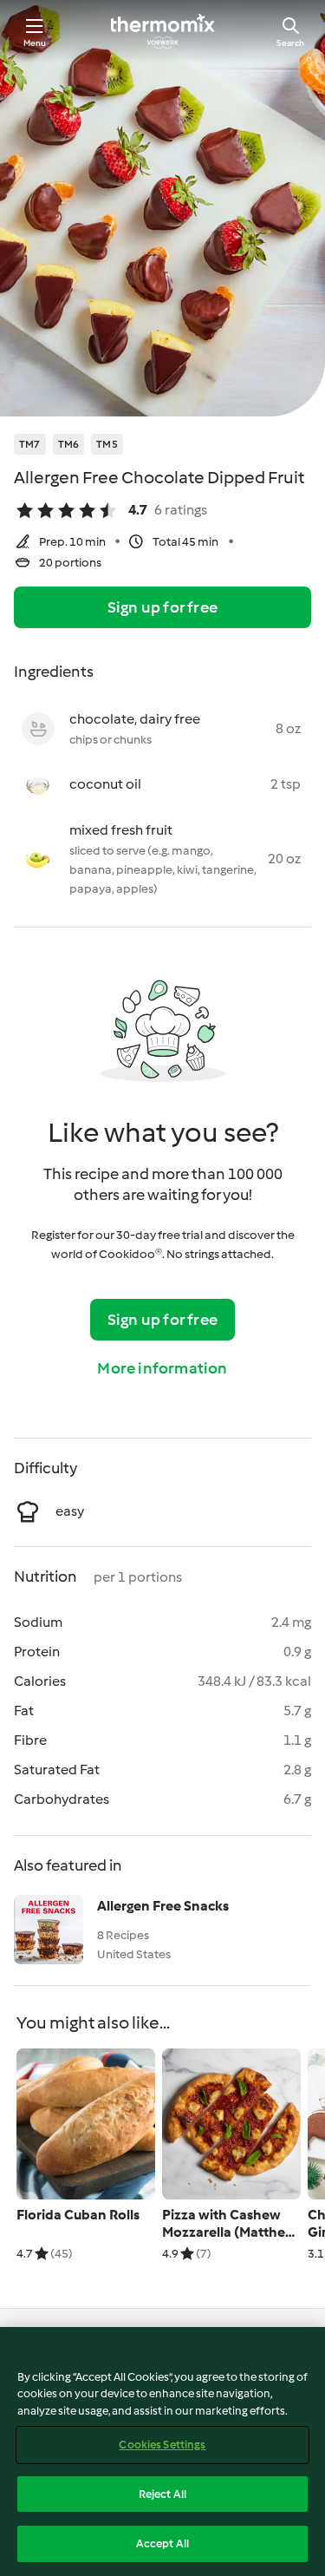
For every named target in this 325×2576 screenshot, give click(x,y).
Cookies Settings (162, 2445)
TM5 (107, 444)
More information (162, 1368)
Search (290, 43)
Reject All (162, 2494)
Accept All (162, 2543)
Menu (35, 43)
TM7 (30, 444)
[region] (162, 2451)
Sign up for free (162, 607)
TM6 (69, 444)
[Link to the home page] (163, 31)
